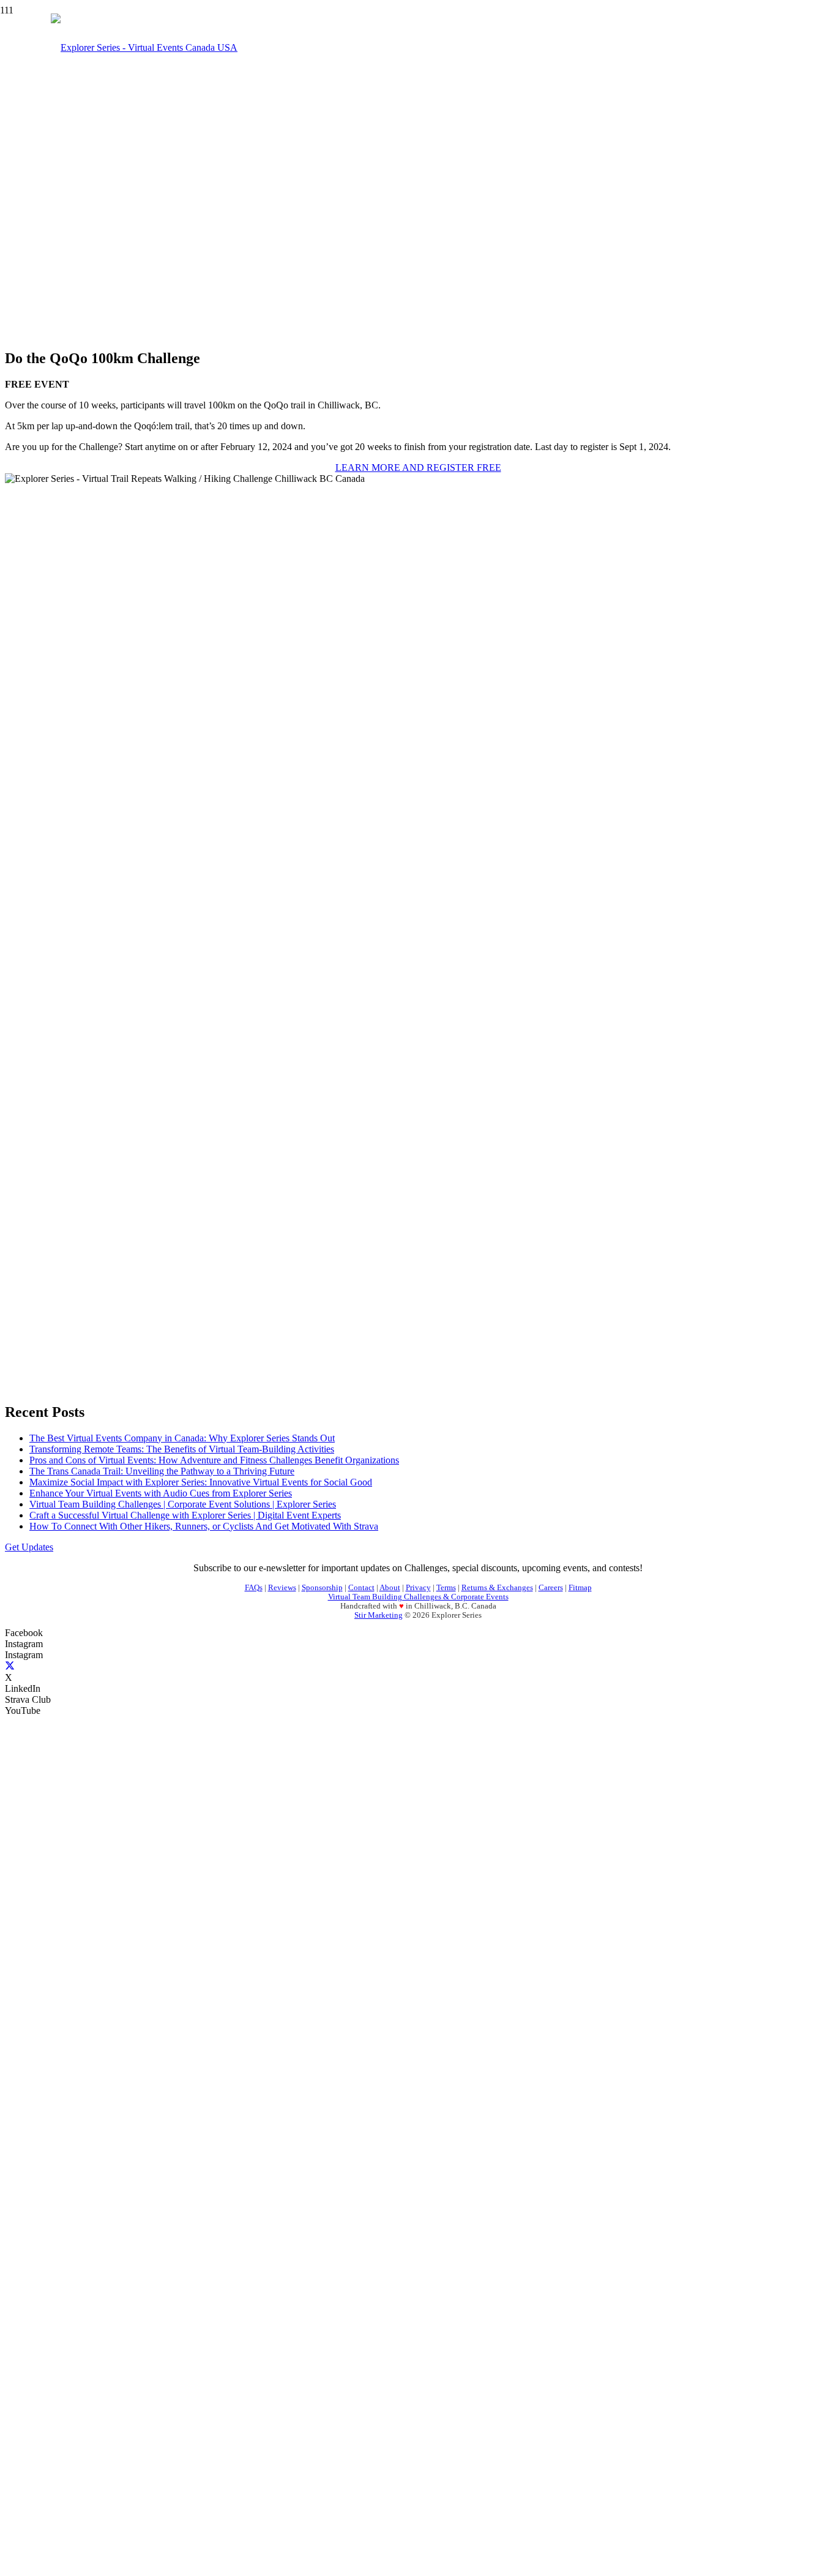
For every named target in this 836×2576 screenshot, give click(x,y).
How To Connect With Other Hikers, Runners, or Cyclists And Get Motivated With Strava (204, 1526)
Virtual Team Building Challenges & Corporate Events (418, 1597)
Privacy (418, 1588)
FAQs (254, 1588)
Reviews (282, 1588)
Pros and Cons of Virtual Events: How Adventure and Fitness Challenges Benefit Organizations (214, 1460)
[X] (10, 1666)
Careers (551, 1588)
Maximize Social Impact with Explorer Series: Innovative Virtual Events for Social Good (201, 1482)
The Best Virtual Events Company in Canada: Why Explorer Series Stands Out (182, 1438)
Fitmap (580, 1588)
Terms (446, 1588)
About (390, 1588)
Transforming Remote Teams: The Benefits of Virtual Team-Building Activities (182, 1449)
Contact (361, 1588)
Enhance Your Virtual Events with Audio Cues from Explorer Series (161, 1493)
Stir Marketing (379, 1615)
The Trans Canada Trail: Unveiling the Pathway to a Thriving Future (162, 1471)
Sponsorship (322, 1588)
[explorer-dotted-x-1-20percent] (51, 1742)
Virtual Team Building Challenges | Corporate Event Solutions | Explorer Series (183, 1504)
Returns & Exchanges (497, 1588)
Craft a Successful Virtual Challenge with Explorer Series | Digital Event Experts (185, 1515)
